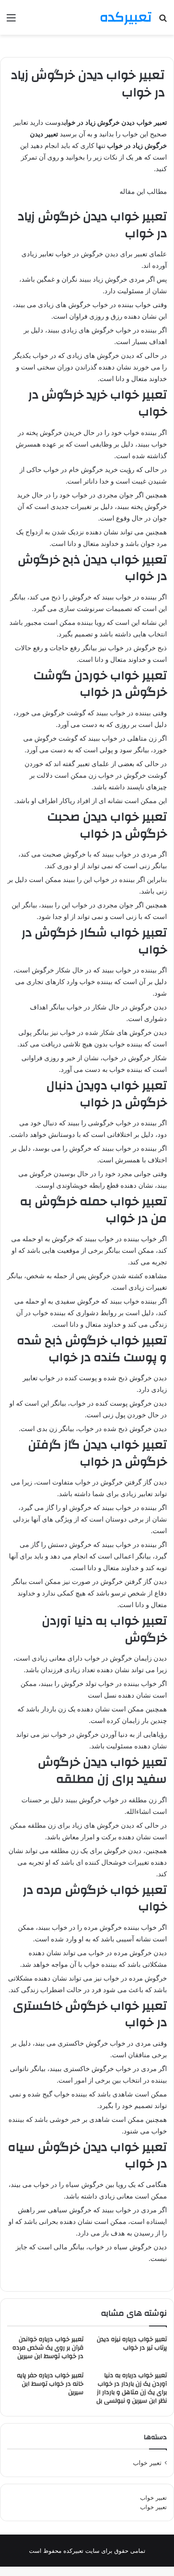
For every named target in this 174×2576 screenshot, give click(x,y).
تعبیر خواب (153, 2498)
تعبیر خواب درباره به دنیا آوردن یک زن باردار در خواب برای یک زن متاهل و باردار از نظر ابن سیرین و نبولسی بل (132, 2388)
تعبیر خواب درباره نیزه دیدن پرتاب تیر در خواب (132, 2344)
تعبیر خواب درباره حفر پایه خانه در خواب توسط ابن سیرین (50, 2384)
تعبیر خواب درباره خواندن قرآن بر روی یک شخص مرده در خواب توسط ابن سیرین (48, 2348)
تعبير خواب (147, 2463)
